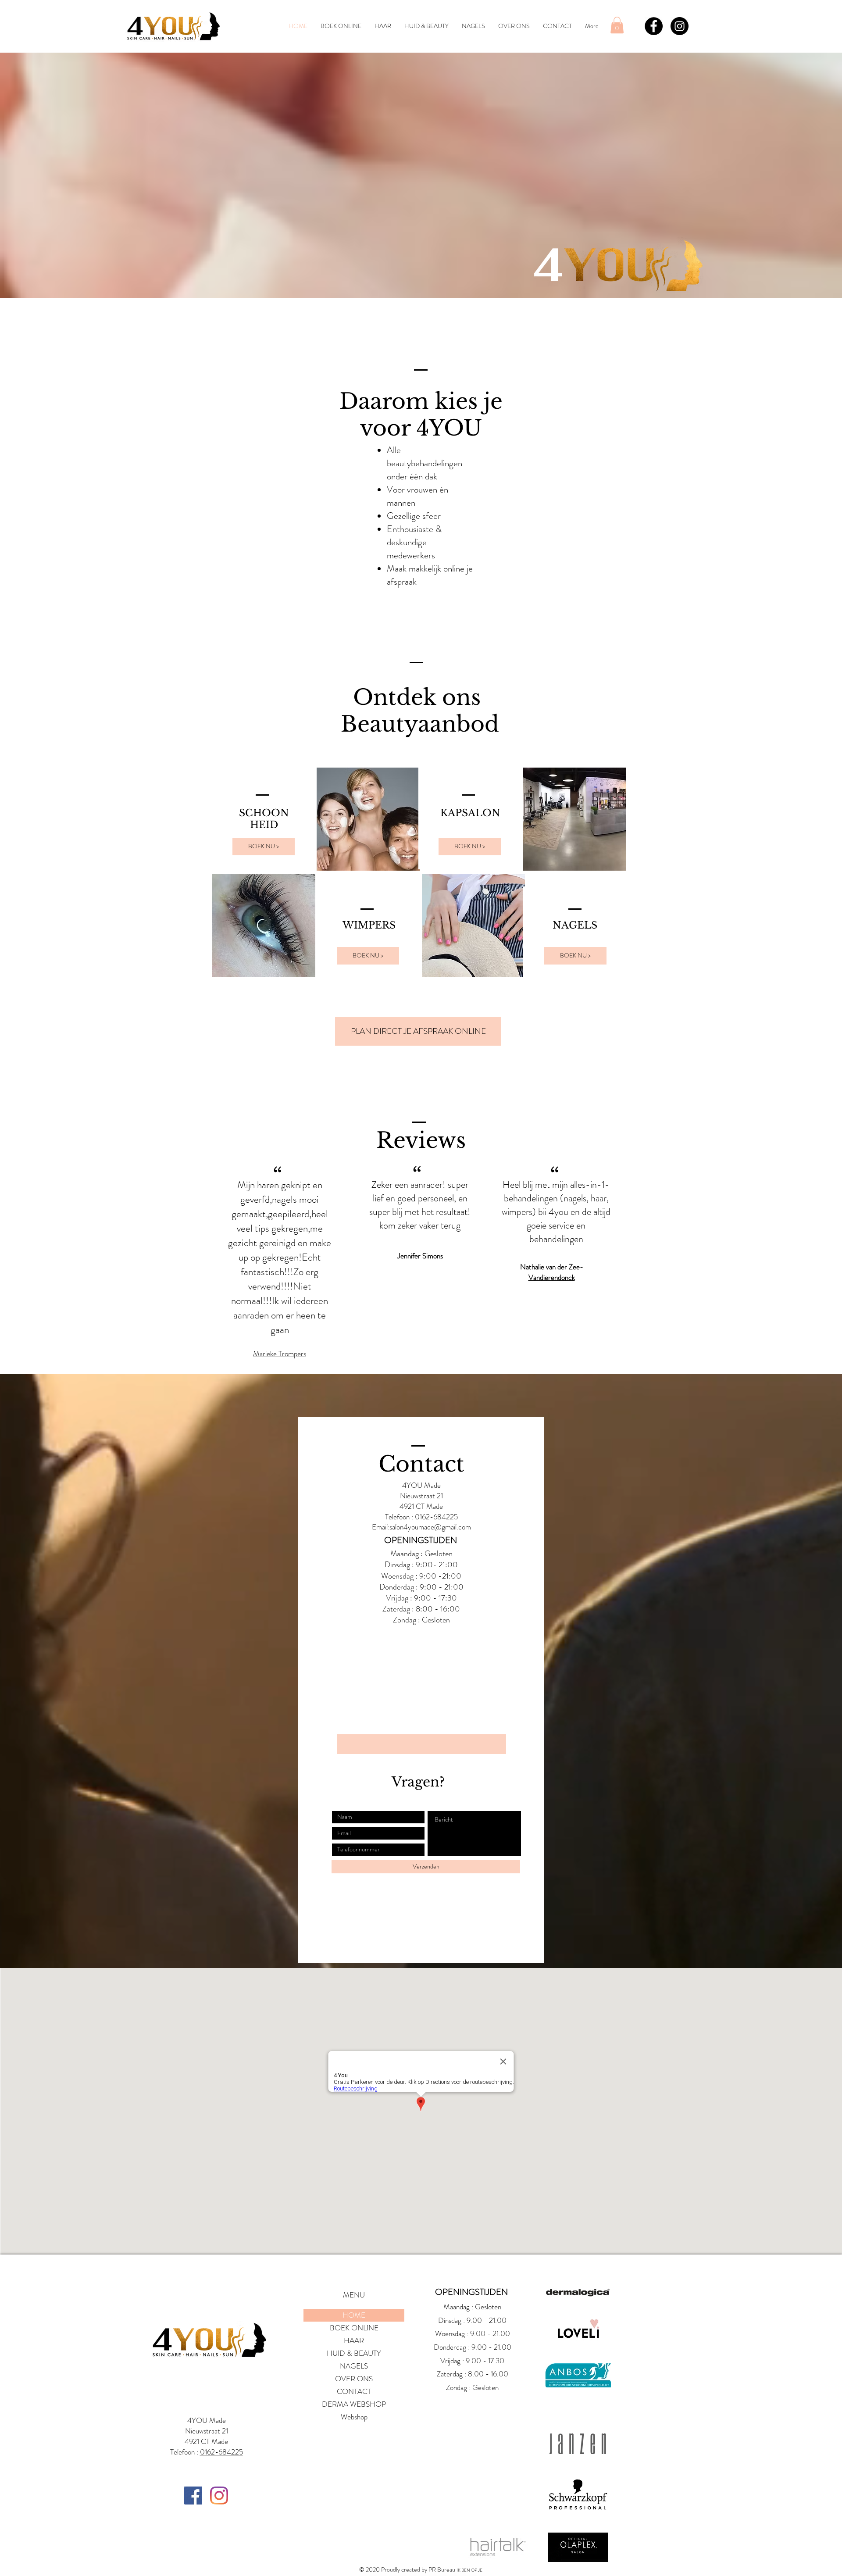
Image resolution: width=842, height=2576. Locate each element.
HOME (354, 2315)
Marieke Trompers (280, 1354)
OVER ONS (354, 2379)
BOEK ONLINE (354, 2328)
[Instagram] (219, 2496)
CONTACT (354, 2391)
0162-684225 (436, 1517)
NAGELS (354, 2366)
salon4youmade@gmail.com (430, 1527)
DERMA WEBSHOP (354, 2404)
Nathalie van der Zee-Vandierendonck (552, 1272)
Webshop (354, 2417)
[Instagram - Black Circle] (680, 26)
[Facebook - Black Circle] (654, 26)
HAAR (354, 2340)
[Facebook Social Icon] (193, 2496)
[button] (617, 25)
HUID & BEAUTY (354, 2353)
